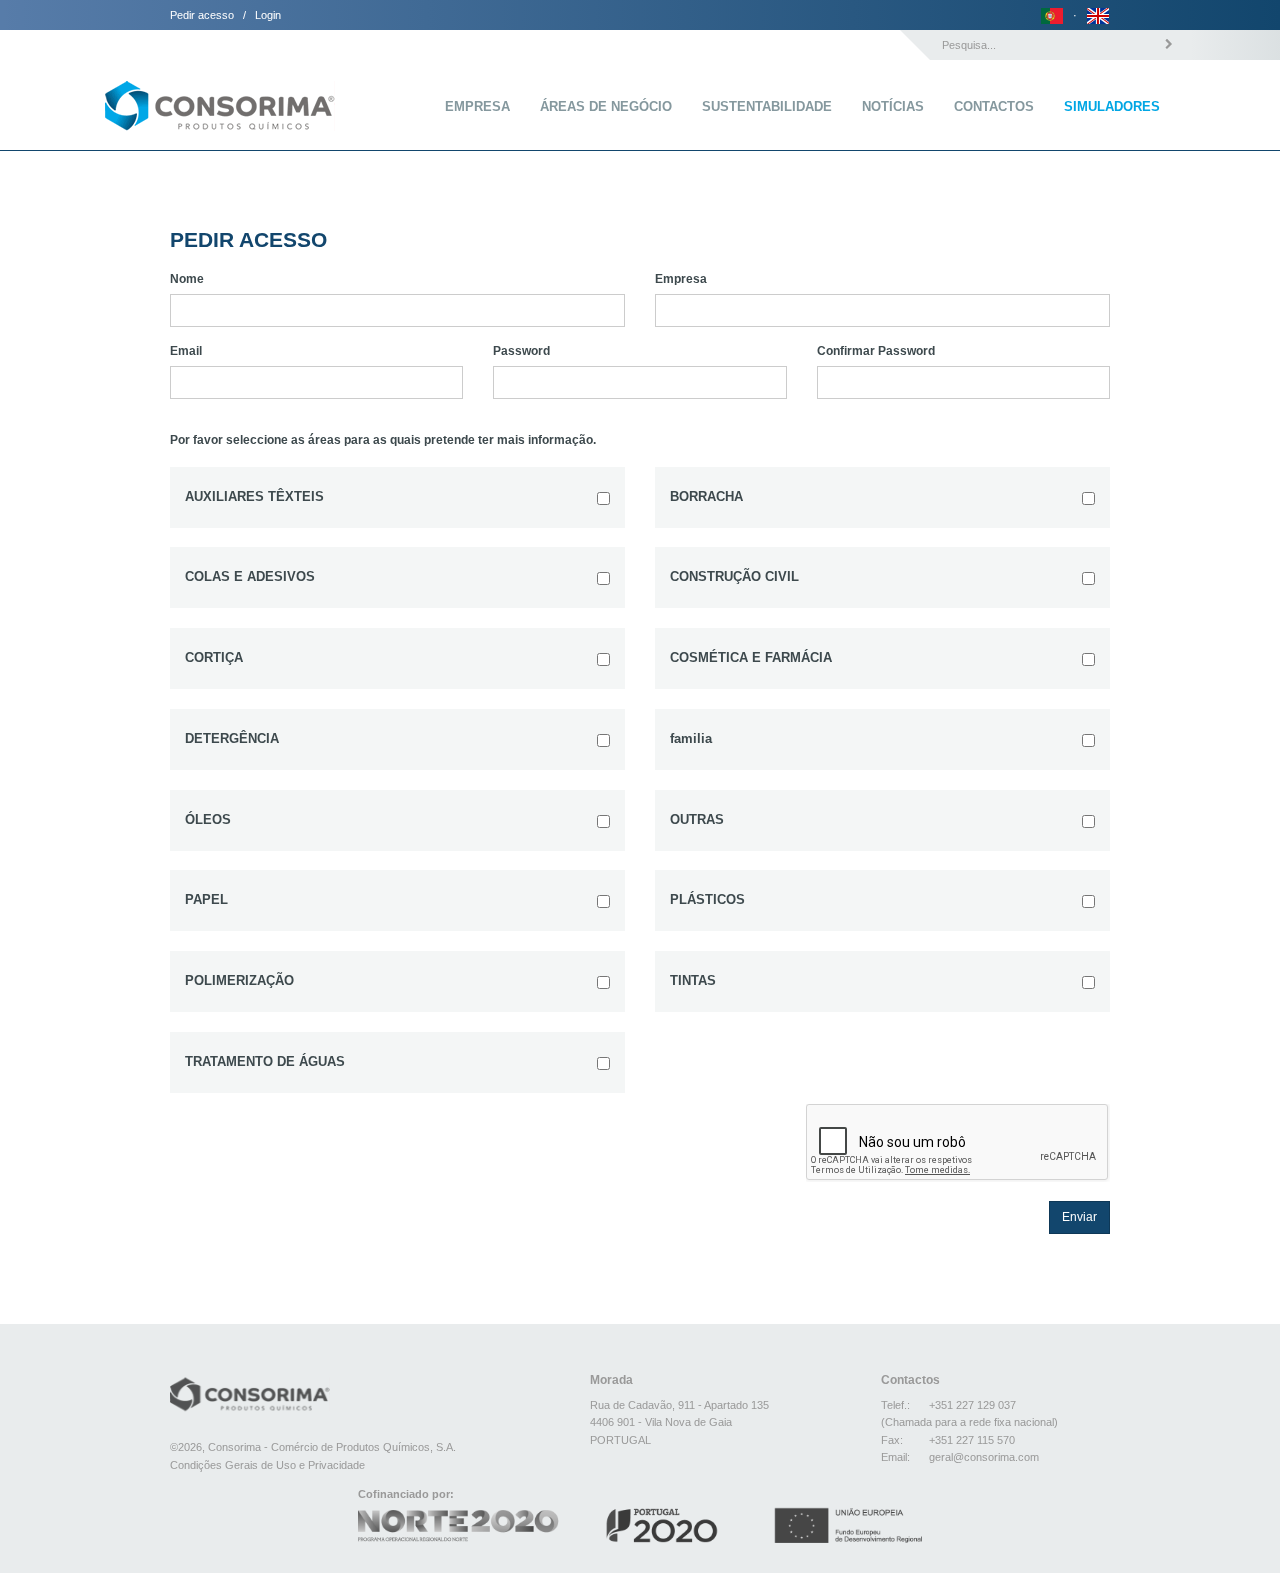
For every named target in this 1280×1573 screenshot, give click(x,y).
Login (268, 15)
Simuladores (1112, 106)
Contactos (994, 106)
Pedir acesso (202, 15)
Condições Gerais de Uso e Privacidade (267, 1465)
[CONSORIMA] (220, 90)
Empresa (477, 106)
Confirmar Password (876, 351)
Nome (187, 279)
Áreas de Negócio (606, 106)
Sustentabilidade (767, 106)
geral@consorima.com (984, 1457)
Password (521, 351)
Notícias (893, 106)
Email (186, 351)
